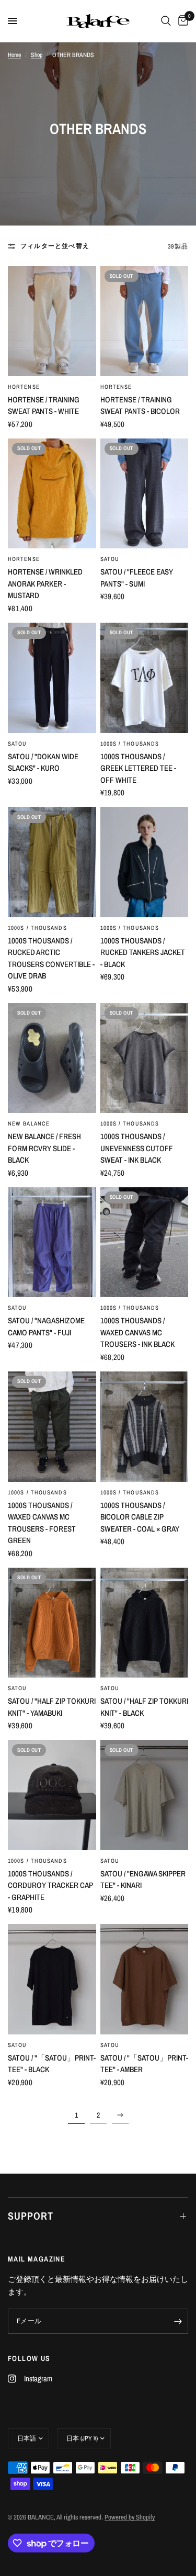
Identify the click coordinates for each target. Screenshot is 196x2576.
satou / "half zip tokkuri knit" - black (144, 1707)
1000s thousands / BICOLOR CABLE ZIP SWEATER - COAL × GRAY (140, 1517)
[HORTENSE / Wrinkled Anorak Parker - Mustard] (52, 494)
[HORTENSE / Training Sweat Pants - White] (52, 321)
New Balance (29, 1123)
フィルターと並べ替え (55, 246)
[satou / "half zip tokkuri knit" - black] (145, 1623)
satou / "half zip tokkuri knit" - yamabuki (52, 1707)
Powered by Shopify (130, 2517)
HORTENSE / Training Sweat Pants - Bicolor (140, 406)
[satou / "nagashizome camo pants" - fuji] (52, 1242)
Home (14, 55)
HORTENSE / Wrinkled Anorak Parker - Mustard (45, 583)
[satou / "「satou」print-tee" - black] (52, 1979)
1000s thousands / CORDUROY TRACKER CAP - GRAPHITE (50, 1885)
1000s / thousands (130, 744)
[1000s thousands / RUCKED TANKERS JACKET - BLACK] (145, 862)
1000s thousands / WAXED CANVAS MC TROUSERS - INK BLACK (137, 1332)
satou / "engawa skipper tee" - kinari (143, 1880)
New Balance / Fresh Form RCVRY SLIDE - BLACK (44, 1148)
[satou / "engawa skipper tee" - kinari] (145, 1795)
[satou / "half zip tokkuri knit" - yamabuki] (52, 1623)
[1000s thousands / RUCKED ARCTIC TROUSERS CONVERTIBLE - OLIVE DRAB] (52, 862)
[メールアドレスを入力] (178, 2321)
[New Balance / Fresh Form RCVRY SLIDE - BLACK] (52, 1058)
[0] (181, 21)
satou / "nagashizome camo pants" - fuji (46, 1326)
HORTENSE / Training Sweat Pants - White (44, 406)
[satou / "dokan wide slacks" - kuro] (52, 678)
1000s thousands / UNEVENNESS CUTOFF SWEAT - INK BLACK (137, 1148)
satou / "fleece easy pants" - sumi (137, 578)
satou (110, 559)
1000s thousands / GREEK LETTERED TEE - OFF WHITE (138, 768)
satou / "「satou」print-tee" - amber (144, 2064)
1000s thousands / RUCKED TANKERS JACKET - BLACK (143, 952)
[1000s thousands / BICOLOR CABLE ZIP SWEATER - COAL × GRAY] (145, 1427)
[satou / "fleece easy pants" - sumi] (145, 494)
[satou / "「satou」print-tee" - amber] (145, 1979)
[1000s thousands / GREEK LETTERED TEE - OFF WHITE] (145, 678)
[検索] (166, 21)
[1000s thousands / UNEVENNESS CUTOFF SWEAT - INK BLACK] (145, 1058)
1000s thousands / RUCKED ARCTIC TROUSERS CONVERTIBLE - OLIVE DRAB (51, 958)
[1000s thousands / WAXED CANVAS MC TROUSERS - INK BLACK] (145, 1242)
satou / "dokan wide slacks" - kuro (43, 762)
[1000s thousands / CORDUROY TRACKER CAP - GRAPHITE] (52, 1795)
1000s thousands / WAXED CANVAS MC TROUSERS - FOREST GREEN (42, 1523)
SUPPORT (31, 2216)
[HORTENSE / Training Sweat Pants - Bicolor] (145, 321)
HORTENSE (24, 387)
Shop (37, 55)
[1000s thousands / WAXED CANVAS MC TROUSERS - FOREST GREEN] (52, 1427)
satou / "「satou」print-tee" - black (52, 2064)
